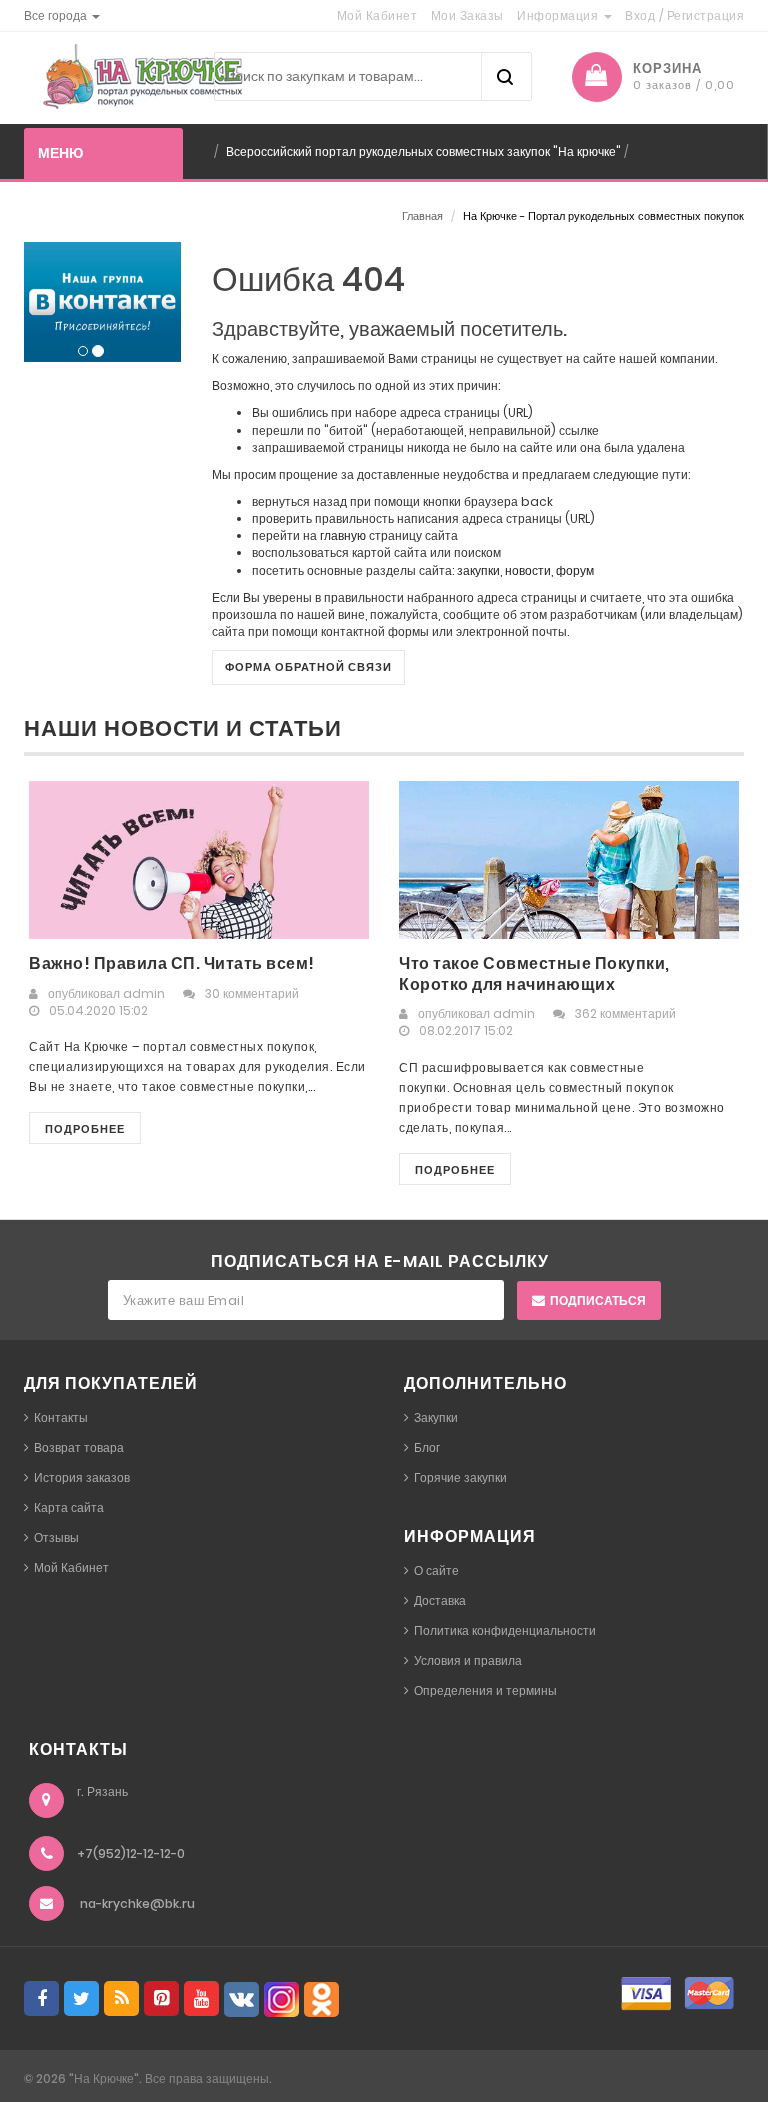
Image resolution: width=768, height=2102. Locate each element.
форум (575, 570)
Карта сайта (69, 1507)
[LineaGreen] (139, 76)
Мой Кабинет (71, 1567)
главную (343, 535)
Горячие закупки (460, 1477)
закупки (478, 570)
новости (528, 570)
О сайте (436, 1570)
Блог (427, 1447)
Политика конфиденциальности (505, 1630)
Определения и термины (485, 1690)
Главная (422, 216)
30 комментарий (252, 993)
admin (144, 993)
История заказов (82, 1477)
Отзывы (56, 1537)
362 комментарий (625, 1013)
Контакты (61, 1417)
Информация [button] (559, 15)
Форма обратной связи (308, 667)
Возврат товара (79, 1447)
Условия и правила (468, 1660)
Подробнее (85, 1129)
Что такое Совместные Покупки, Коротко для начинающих (534, 974)
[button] (62, 15)
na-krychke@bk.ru (137, 1903)
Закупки (436, 1417)
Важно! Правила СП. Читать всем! (172, 963)
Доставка (440, 1600)
